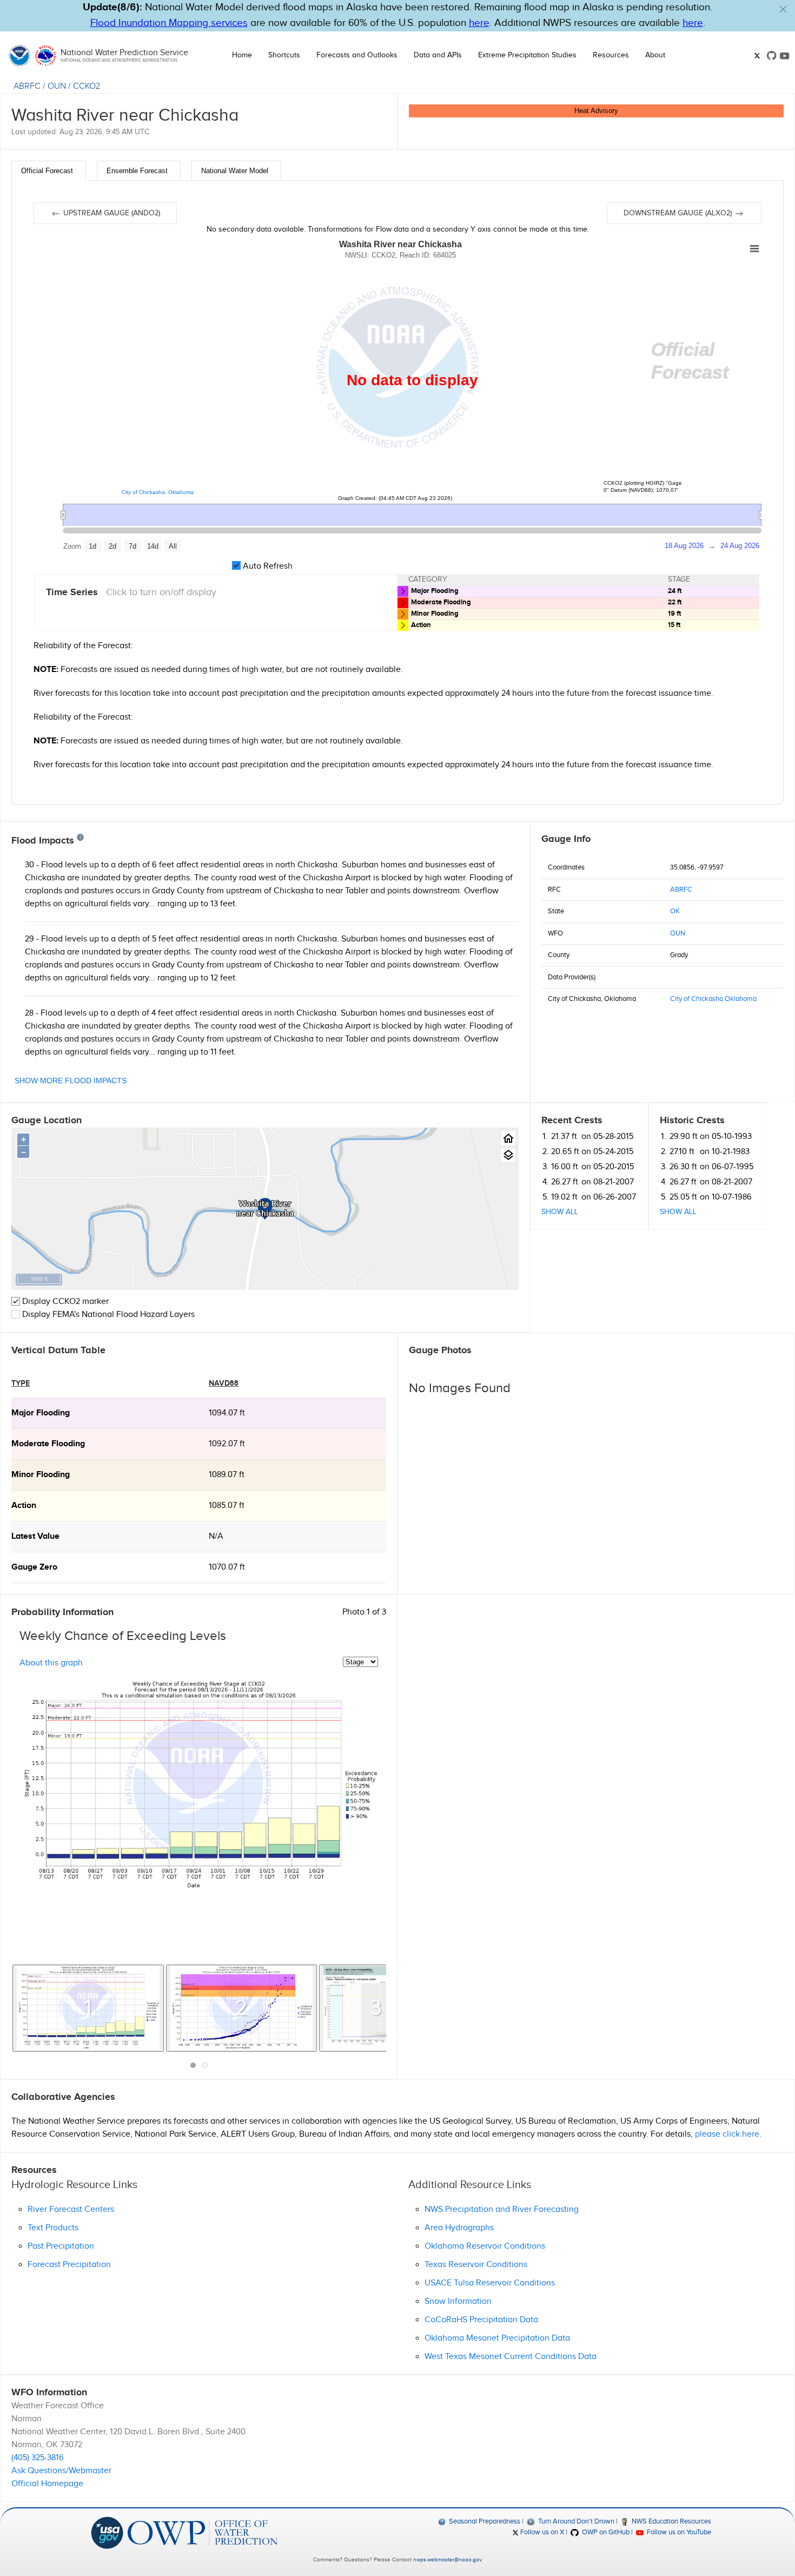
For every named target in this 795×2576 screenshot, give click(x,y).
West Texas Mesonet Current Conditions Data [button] (511, 2357)
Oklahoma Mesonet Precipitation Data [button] (497, 2338)
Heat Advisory (596, 111)
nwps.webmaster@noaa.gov (447, 2560)
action (24, 1506)
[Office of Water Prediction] (203, 2532)
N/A (216, 1536)
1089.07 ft (227, 1475)
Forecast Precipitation (69, 2265)
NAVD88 (224, 1383)
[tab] (49, 171)
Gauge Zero (34, 1567)
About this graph (51, 1662)
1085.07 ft (227, 1506)
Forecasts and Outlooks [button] (357, 55)
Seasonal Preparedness (484, 2521)
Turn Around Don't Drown (575, 2521)
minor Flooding (41, 1475)
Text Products (53, 2228)
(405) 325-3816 (38, 2458)
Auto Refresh (267, 566)
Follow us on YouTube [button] (678, 2532)
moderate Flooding (48, 1444)
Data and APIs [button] (438, 55)
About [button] (655, 55)
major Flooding (41, 1413)
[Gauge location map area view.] (508, 1155)
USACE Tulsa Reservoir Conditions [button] (490, 2283)
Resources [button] (611, 55)
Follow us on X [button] (541, 2532)
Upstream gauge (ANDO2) (111, 213)
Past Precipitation (61, 2246)
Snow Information (458, 2301)
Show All (560, 1212)
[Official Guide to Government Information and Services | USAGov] (107, 2532)
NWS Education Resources (671, 2521)
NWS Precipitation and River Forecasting (502, 2209)
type (21, 1383)
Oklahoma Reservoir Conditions (485, 2246)
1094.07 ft (227, 1413)
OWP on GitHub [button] (605, 2532)
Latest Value (35, 1536)
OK (675, 911)
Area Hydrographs (459, 2228)
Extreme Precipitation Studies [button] (527, 55)
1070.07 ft (227, 1567)
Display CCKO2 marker (64, 1302)
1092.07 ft (227, 1444)
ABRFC (27, 86)
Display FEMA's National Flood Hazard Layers (107, 1315)
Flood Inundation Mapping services (169, 23)
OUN (57, 86)
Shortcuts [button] (284, 55)
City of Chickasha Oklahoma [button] (713, 999)
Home (242, 55)
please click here (727, 2134)
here (479, 23)
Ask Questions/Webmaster (61, 2471)
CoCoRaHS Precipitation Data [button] (481, 2320)
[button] (783, 9)
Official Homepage (47, 2484)
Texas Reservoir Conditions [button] (476, 2265)
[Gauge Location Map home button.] (508, 1138)
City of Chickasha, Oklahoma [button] (158, 492)
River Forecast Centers (71, 2209)
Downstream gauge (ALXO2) (679, 213)
